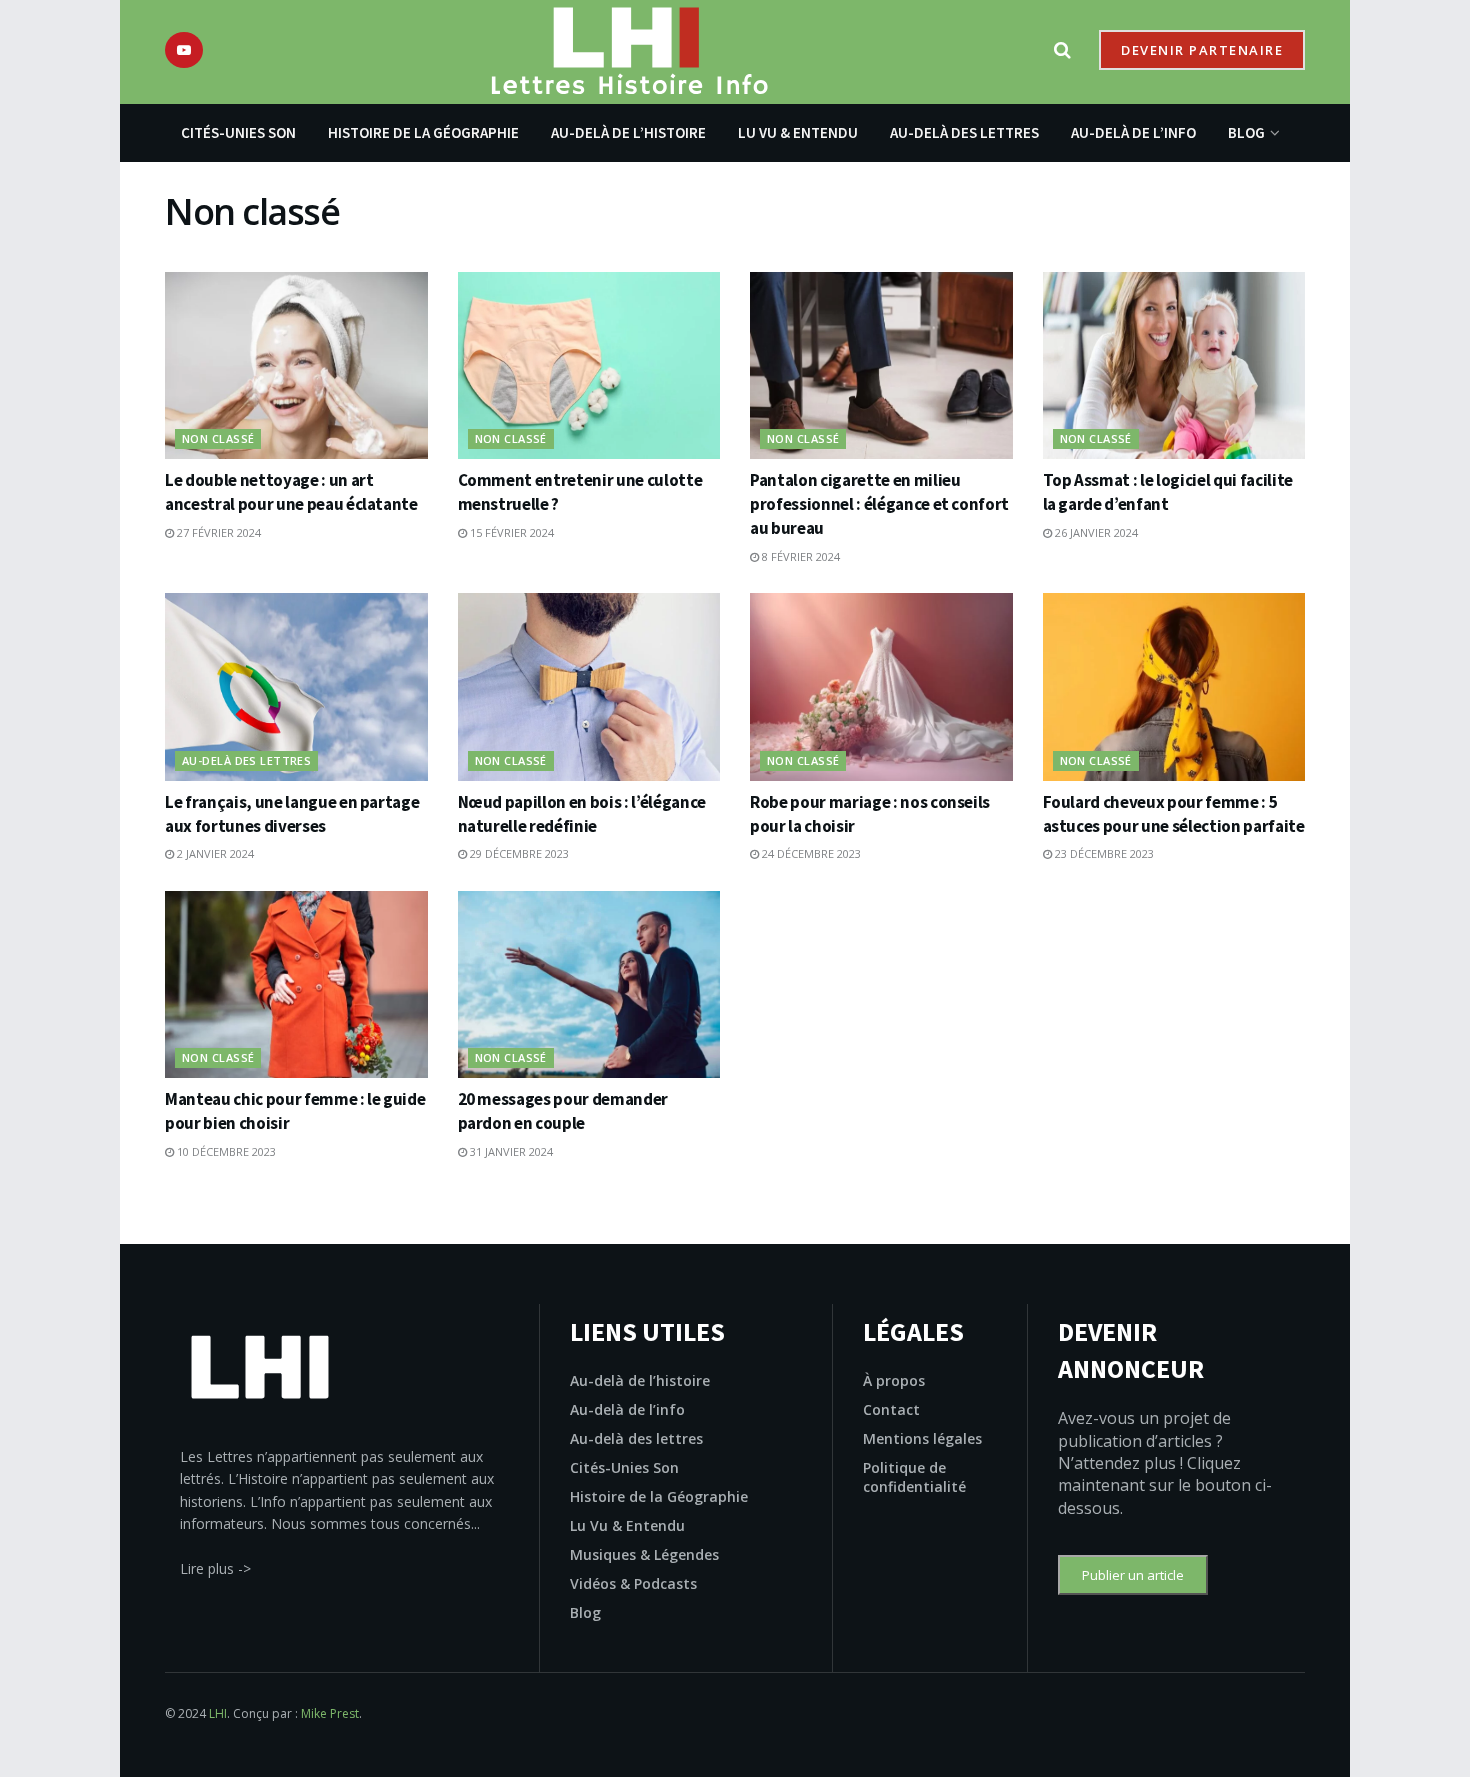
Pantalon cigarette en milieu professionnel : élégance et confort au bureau (879, 504)
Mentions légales (922, 1438)
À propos (894, 1380)
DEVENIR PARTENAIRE (1202, 50)
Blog (1246, 132)
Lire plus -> (215, 1568)
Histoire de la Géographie (423, 132)
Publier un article (1133, 1575)
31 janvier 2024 (510, 1151)
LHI (218, 1713)
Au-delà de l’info (1133, 132)
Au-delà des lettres (964, 132)
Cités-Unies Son (238, 132)
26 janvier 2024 (1095, 532)
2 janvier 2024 (214, 853)
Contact (891, 1409)
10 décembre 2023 (225, 1151)
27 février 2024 (217, 532)
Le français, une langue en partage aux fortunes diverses (292, 814)
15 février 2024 (510, 532)
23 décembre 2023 (1103, 853)
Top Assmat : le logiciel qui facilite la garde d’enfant (1168, 492)
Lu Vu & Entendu (798, 132)
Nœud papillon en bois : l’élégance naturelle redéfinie (582, 814)
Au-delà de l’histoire (628, 132)
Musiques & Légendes (644, 1554)
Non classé (218, 438)
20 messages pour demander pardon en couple (563, 1111)
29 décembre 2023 (518, 853)
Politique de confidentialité (914, 1477)
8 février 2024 (799, 556)
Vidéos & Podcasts (633, 1583)
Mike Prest (330, 1713)
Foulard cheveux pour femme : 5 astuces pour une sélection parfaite (1174, 814)
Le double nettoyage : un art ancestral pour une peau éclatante (291, 492)
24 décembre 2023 (810, 853)
